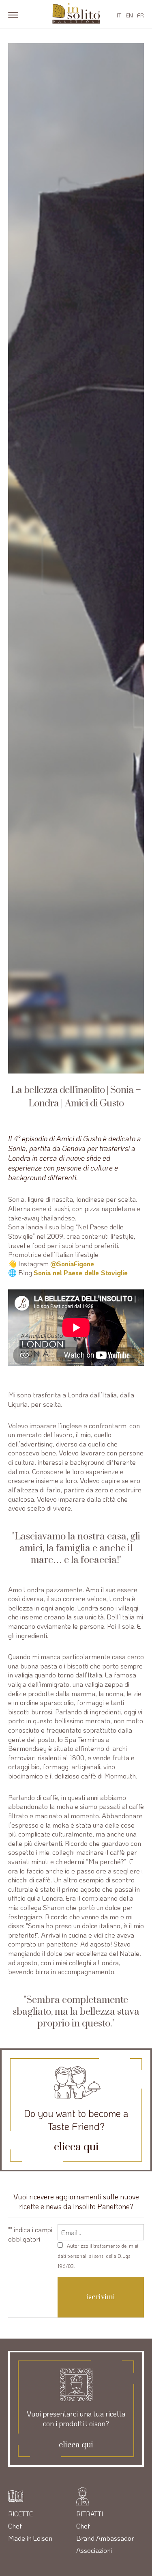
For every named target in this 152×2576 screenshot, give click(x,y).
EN (129, 15)
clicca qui (76, 2147)
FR (140, 15)
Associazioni (94, 2550)
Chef (15, 2526)
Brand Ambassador (105, 2538)
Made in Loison (30, 2538)
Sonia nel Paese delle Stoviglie (82, 1272)
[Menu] (13, 14)
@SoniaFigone (73, 1263)
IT (119, 15)
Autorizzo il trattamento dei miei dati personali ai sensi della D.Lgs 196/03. (98, 2256)
